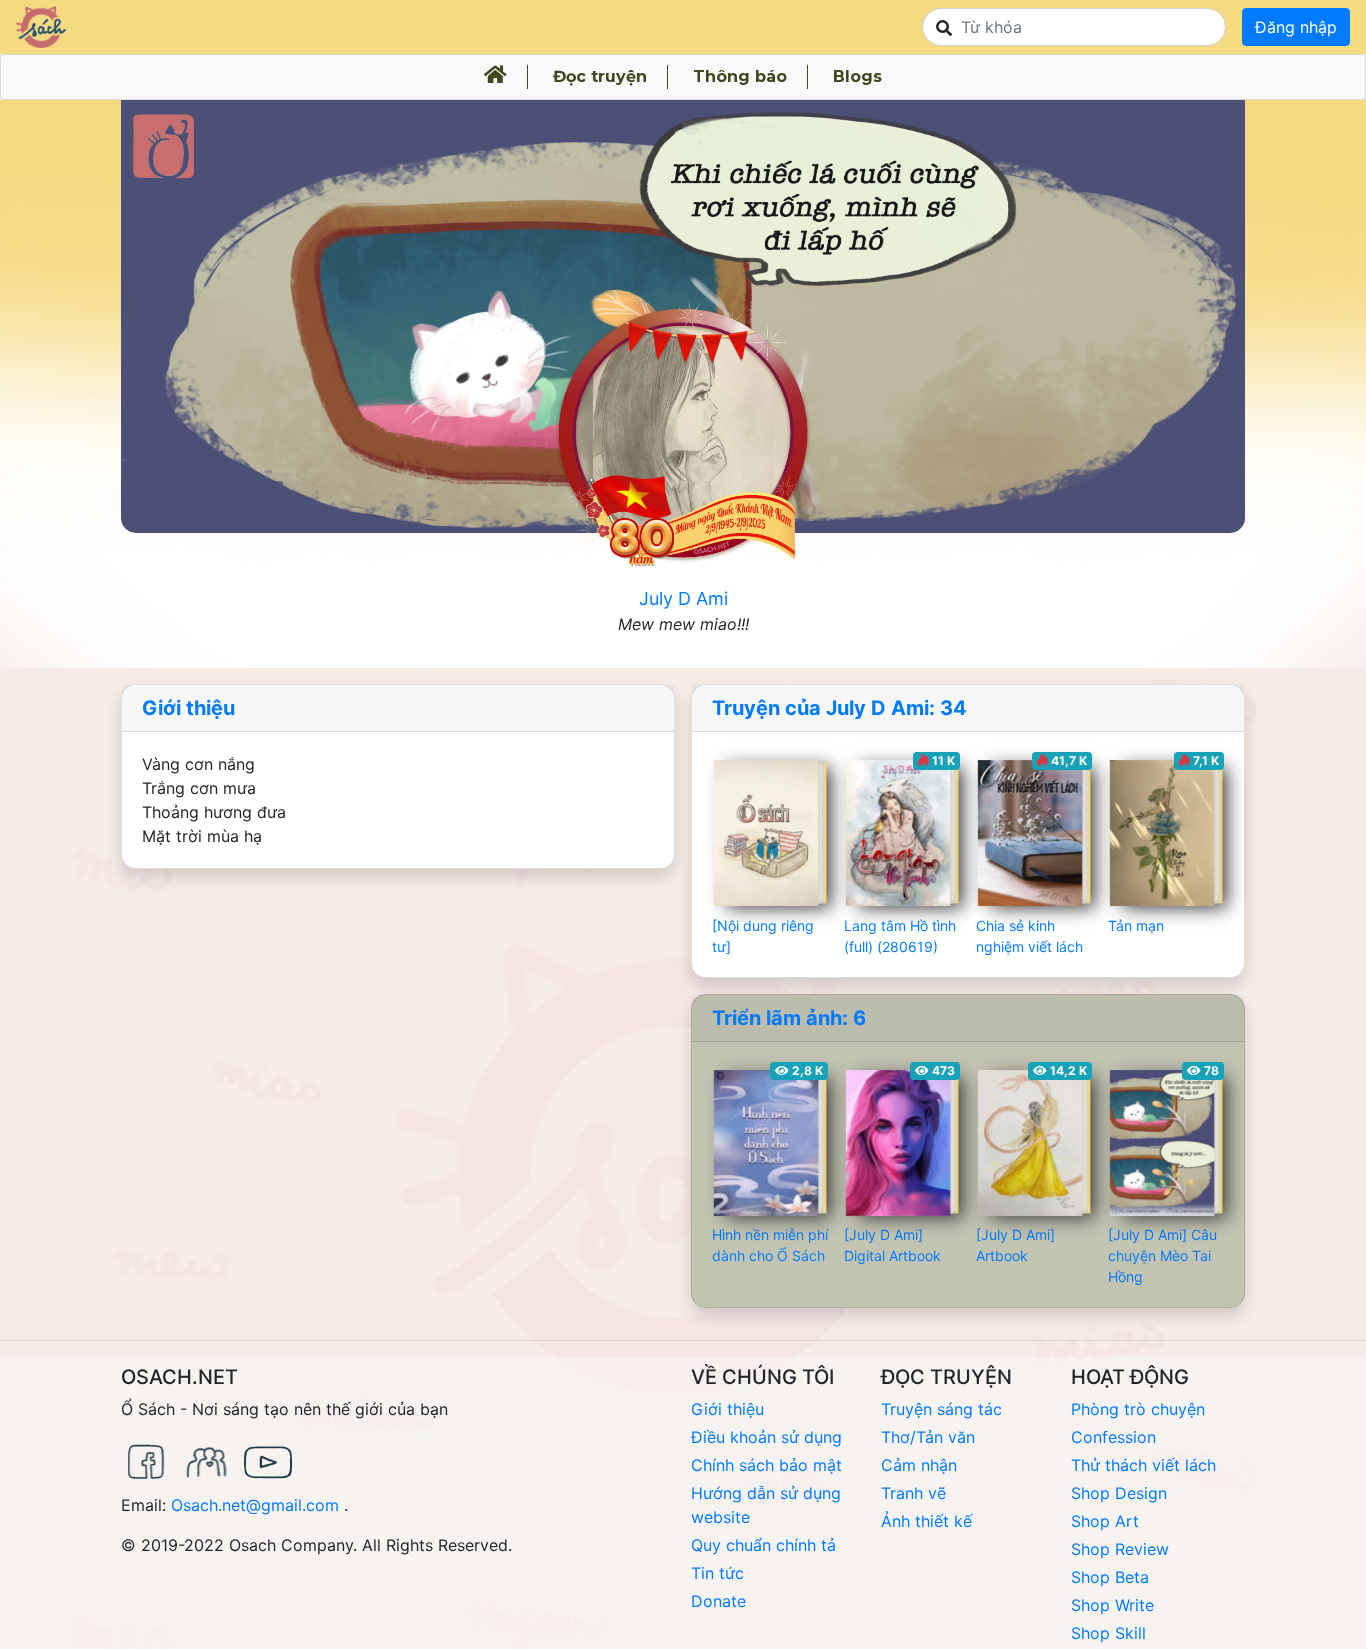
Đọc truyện (600, 76)
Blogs (857, 76)
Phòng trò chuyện (1138, 1409)
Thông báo (740, 76)
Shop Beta (1110, 1577)
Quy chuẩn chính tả (763, 1545)
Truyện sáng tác (941, 1409)
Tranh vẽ (913, 1493)
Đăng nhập (1296, 27)
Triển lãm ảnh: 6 (789, 1018)
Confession (1113, 1437)
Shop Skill (1108, 1633)
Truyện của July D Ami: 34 (839, 708)
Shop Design (1119, 1493)
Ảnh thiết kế (926, 1521)
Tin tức (717, 1573)
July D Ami (683, 598)
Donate (718, 1601)
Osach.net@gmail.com (255, 1505)
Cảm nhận (919, 1465)
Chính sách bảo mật (766, 1465)
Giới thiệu (188, 708)
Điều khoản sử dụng (766, 1437)
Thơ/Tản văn (928, 1437)
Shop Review (1120, 1549)
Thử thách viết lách (1143, 1465)
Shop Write (1112, 1605)
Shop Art (1105, 1521)
